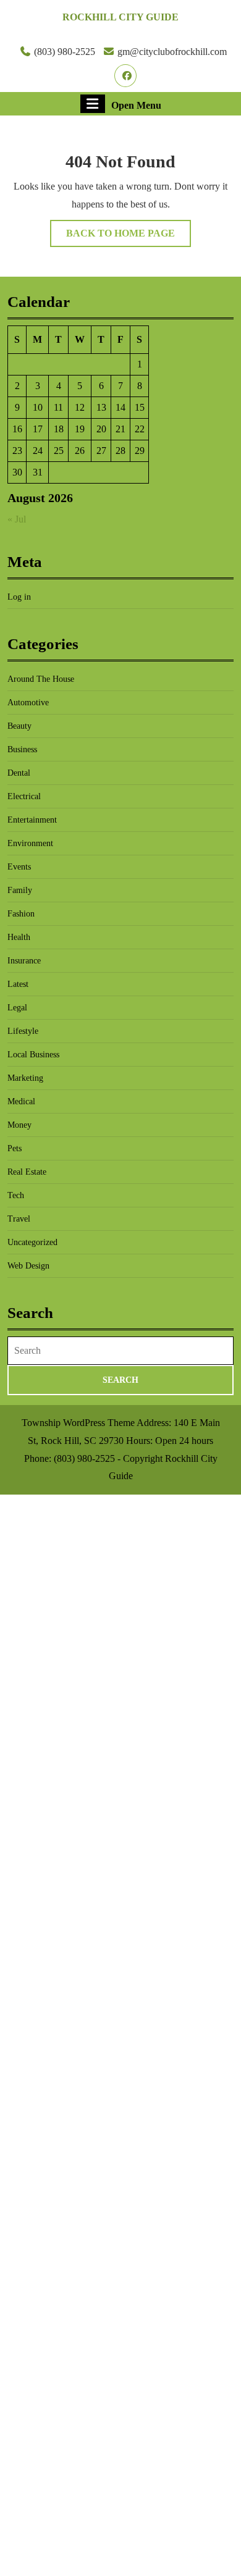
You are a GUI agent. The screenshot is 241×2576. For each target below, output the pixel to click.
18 (59, 429)
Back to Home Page (129, 237)
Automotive (28, 703)
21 (120, 429)
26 (80, 451)
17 (38, 429)
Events (19, 867)
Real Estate (27, 1172)
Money (19, 1125)
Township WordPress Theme (78, 1423)
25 (59, 451)
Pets (15, 1148)
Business (22, 749)
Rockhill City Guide (120, 17)
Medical (21, 1101)
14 (120, 407)
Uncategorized (32, 1242)
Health (19, 937)
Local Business (33, 1055)
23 (17, 451)
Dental (19, 773)
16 (17, 429)
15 (140, 407)
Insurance (24, 961)
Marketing (25, 1078)
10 (38, 407)
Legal (17, 1008)
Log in (19, 597)
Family (20, 890)
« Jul (17, 519)
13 (101, 407)
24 (38, 451)
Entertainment (32, 820)
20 (101, 429)
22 (140, 429)
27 (101, 451)
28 (120, 451)
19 (80, 429)
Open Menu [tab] (136, 104)
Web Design (28, 1266)
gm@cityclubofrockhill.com (172, 52)
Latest (18, 984)
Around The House (41, 679)
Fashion (21, 914)
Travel (19, 1219)
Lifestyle (23, 1031)
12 (80, 407)
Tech (16, 1195)
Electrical (24, 796)
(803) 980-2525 (65, 52)
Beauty (19, 726)
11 (58, 407)
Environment (30, 843)
